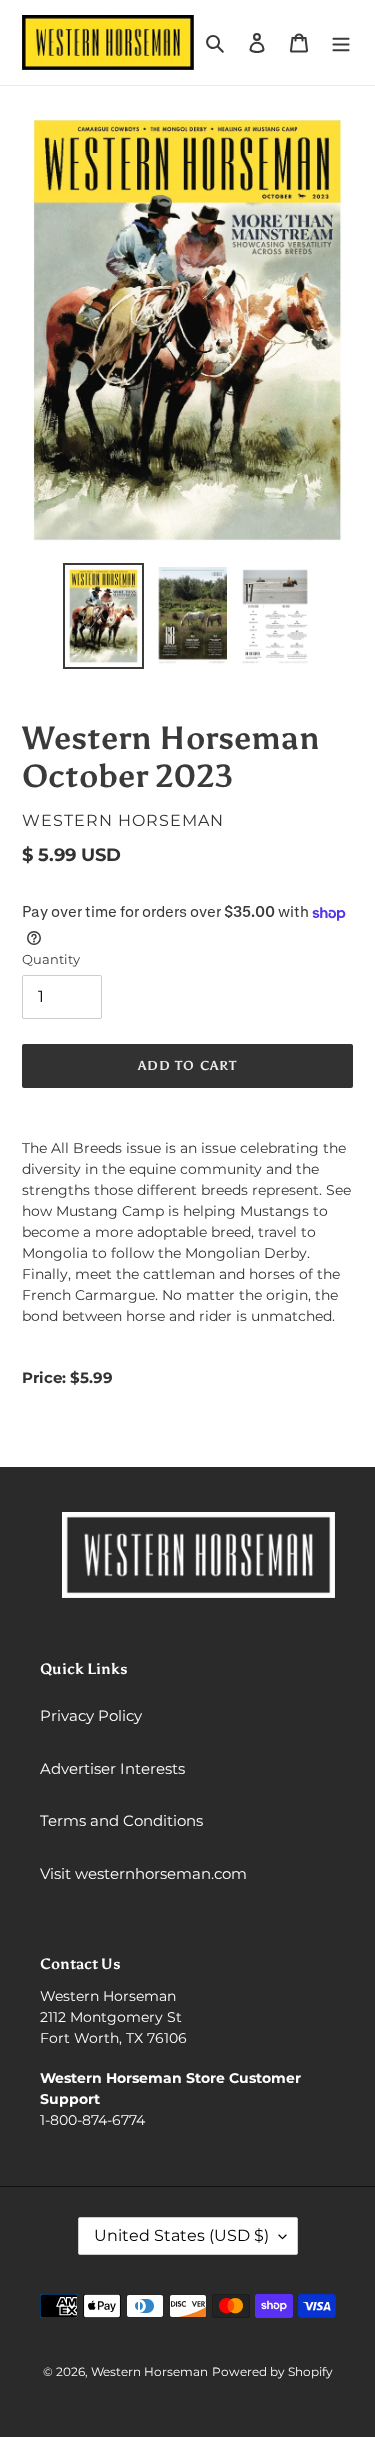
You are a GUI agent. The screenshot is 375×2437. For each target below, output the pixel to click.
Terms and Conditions (121, 1820)
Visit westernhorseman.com (143, 1873)
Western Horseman (149, 2371)
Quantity (51, 959)
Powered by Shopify (272, 2371)
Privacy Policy (91, 1715)
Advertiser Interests (112, 1768)
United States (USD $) (181, 2235)
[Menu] (341, 42)
